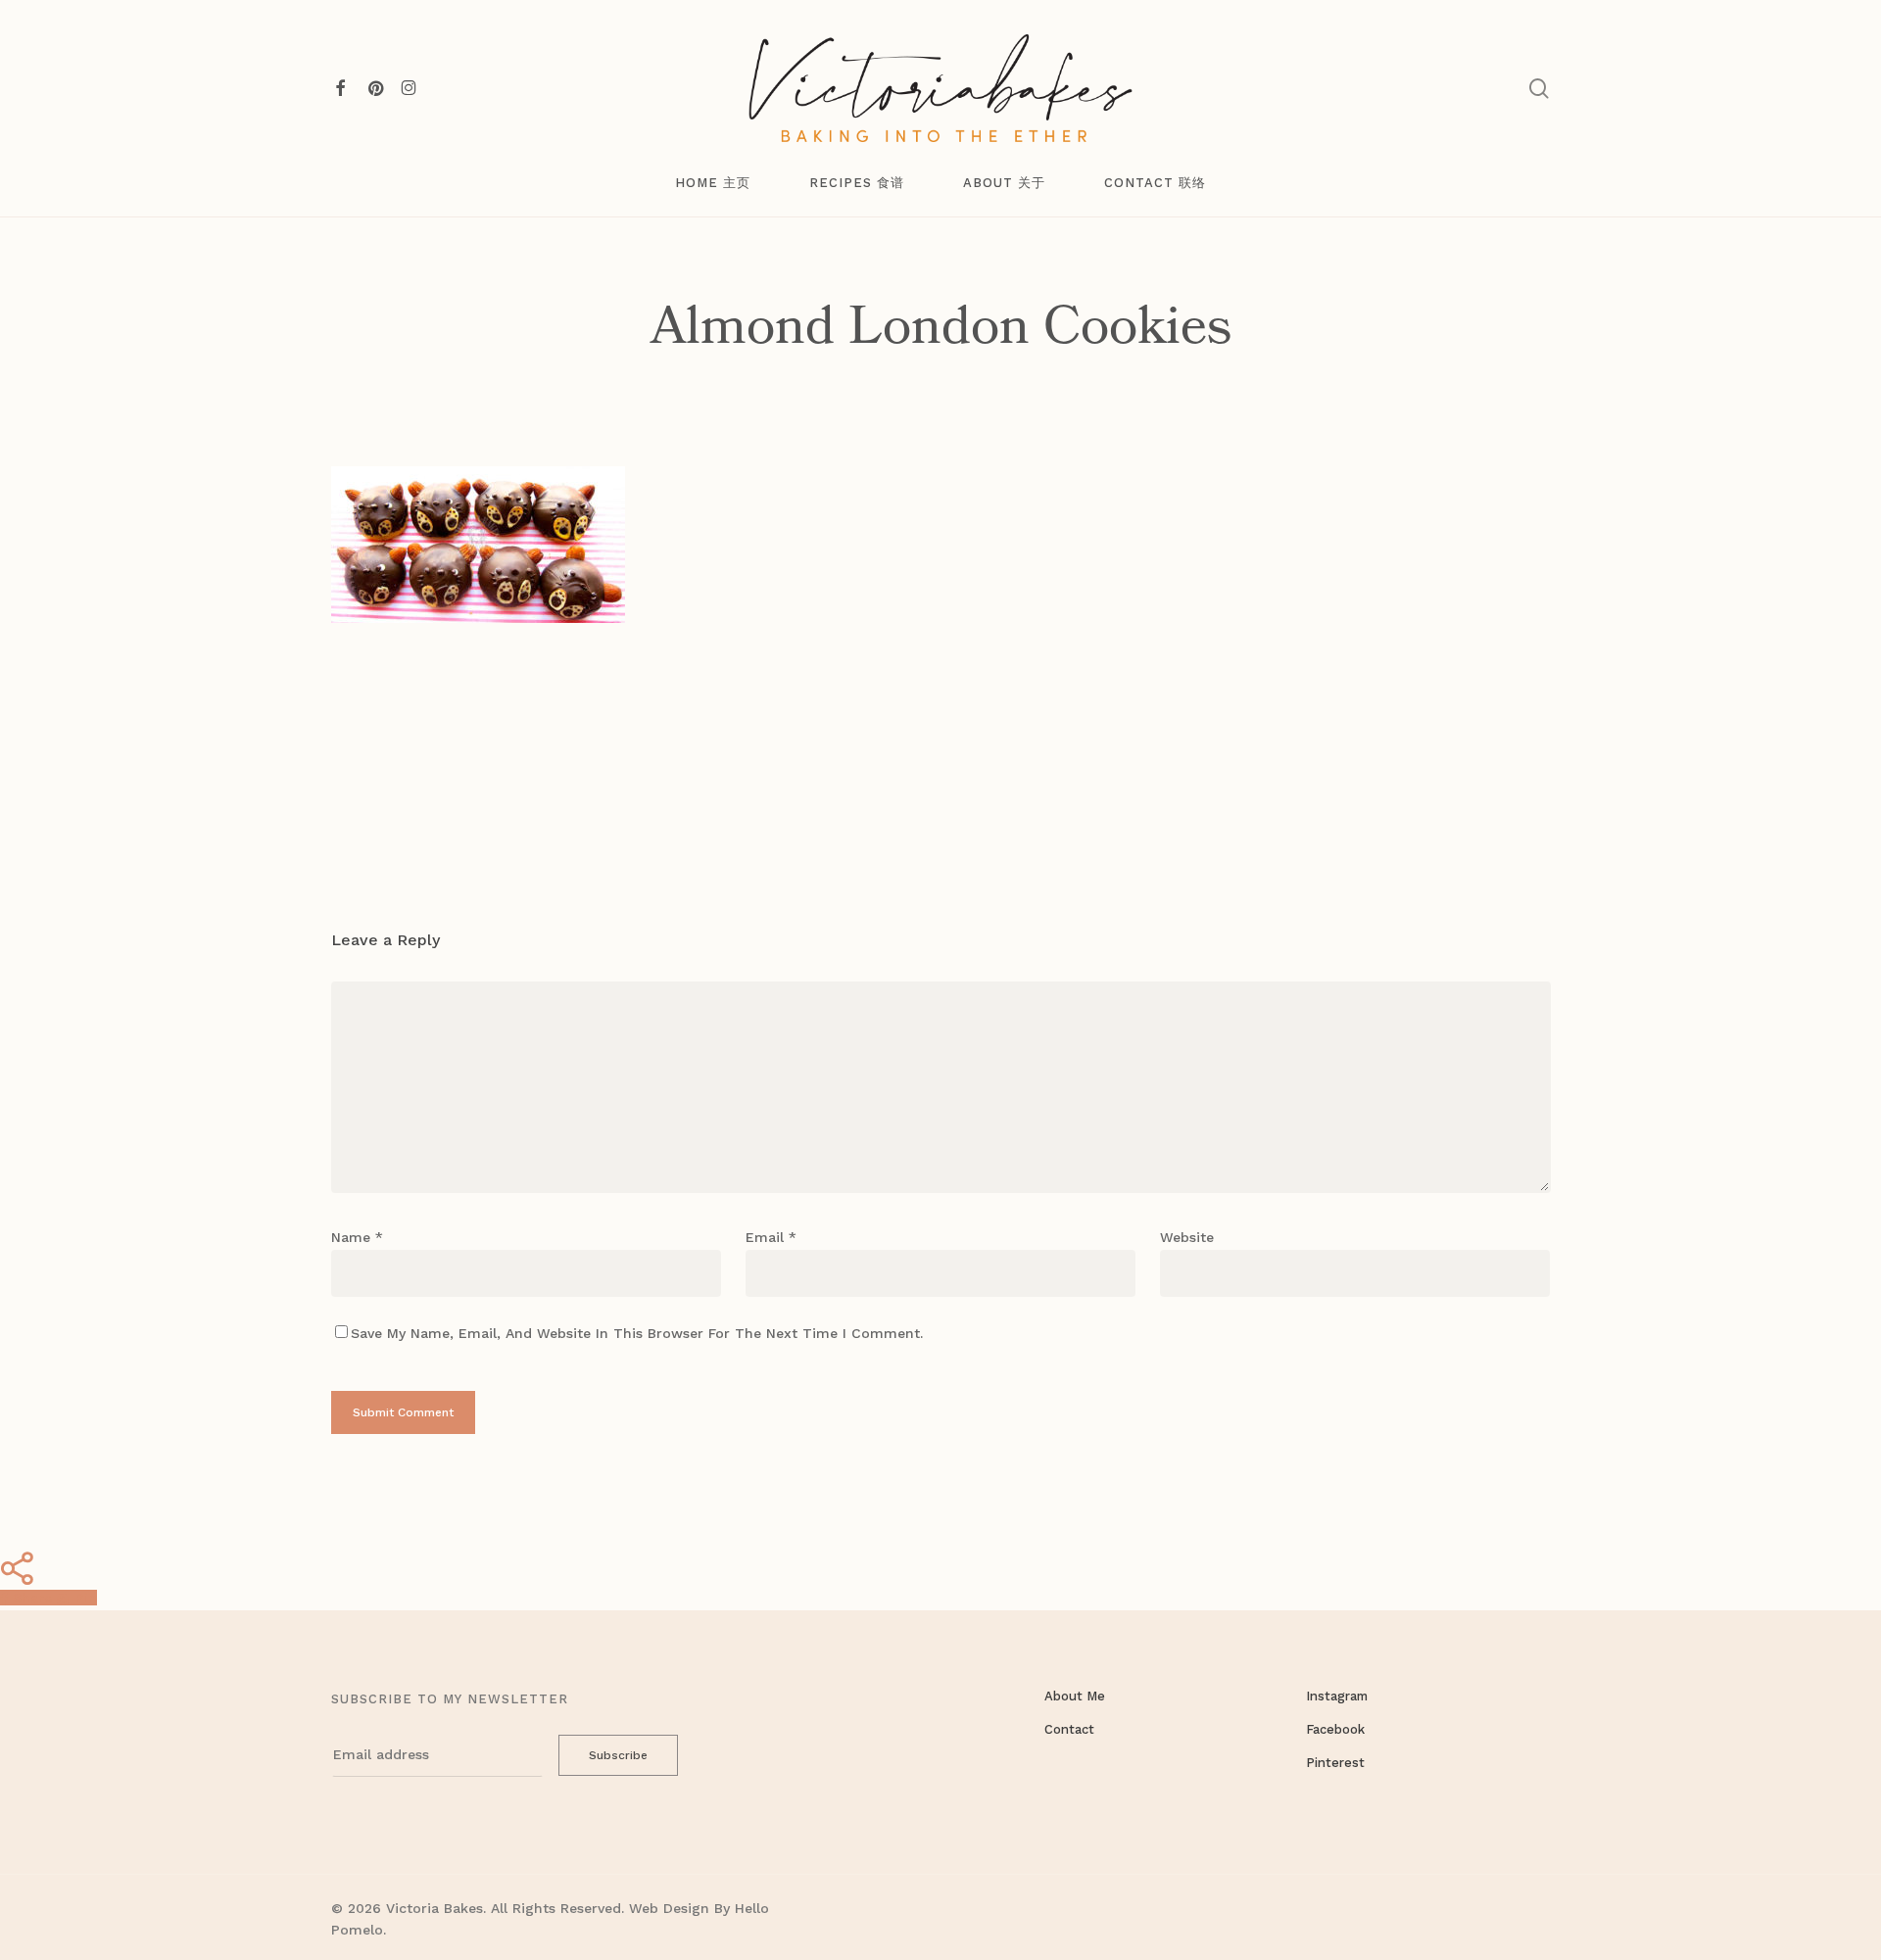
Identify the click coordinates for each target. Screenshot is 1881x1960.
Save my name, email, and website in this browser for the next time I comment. (637, 1333)
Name (357, 1237)
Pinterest (1335, 1763)
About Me (1075, 1696)
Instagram (1337, 1696)
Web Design (669, 1908)
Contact (1069, 1729)
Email (771, 1237)
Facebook (1335, 1729)
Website (1187, 1237)
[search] (1539, 89)
